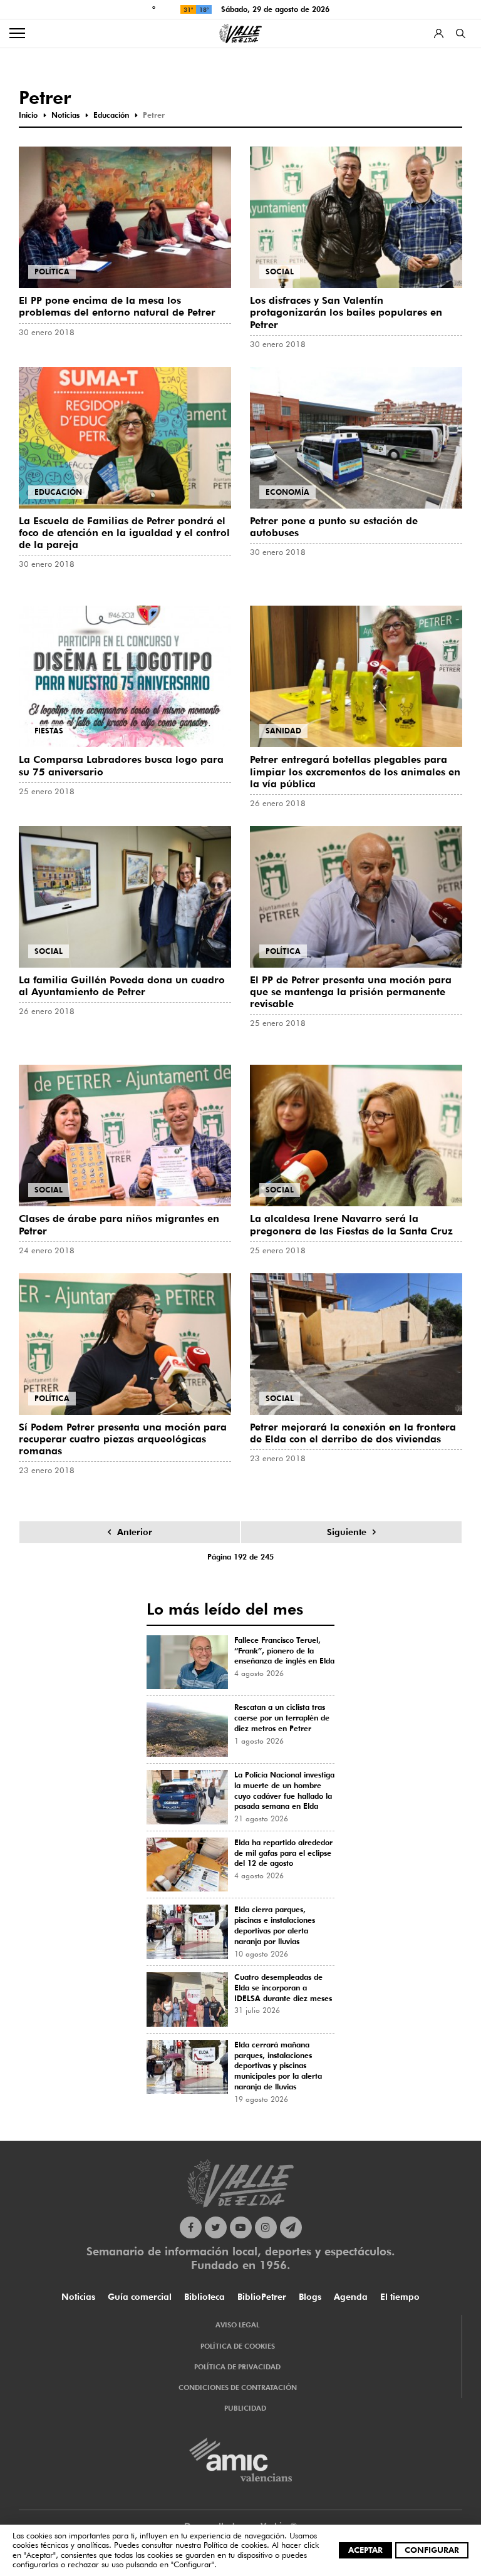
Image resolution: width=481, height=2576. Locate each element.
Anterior (135, 1532)
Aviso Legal (237, 2325)
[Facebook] (191, 2227)
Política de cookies (235, 2545)
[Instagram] (266, 2227)
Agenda (351, 2297)
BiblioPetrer (262, 2297)
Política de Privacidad (237, 2367)
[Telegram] (291, 2227)
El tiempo (400, 2297)
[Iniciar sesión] (439, 34)
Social (280, 272)
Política (52, 272)
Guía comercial (140, 2297)
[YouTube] (241, 2227)
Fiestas (49, 731)
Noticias (78, 2297)
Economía (287, 492)
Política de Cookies (238, 2346)
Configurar (432, 2550)
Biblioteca (204, 2297)
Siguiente (347, 1532)
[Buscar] (461, 34)
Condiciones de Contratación (238, 2387)
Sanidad (283, 731)
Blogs (310, 2297)
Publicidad (245, 2408)
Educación (58, 492)
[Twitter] (216, 2227)
